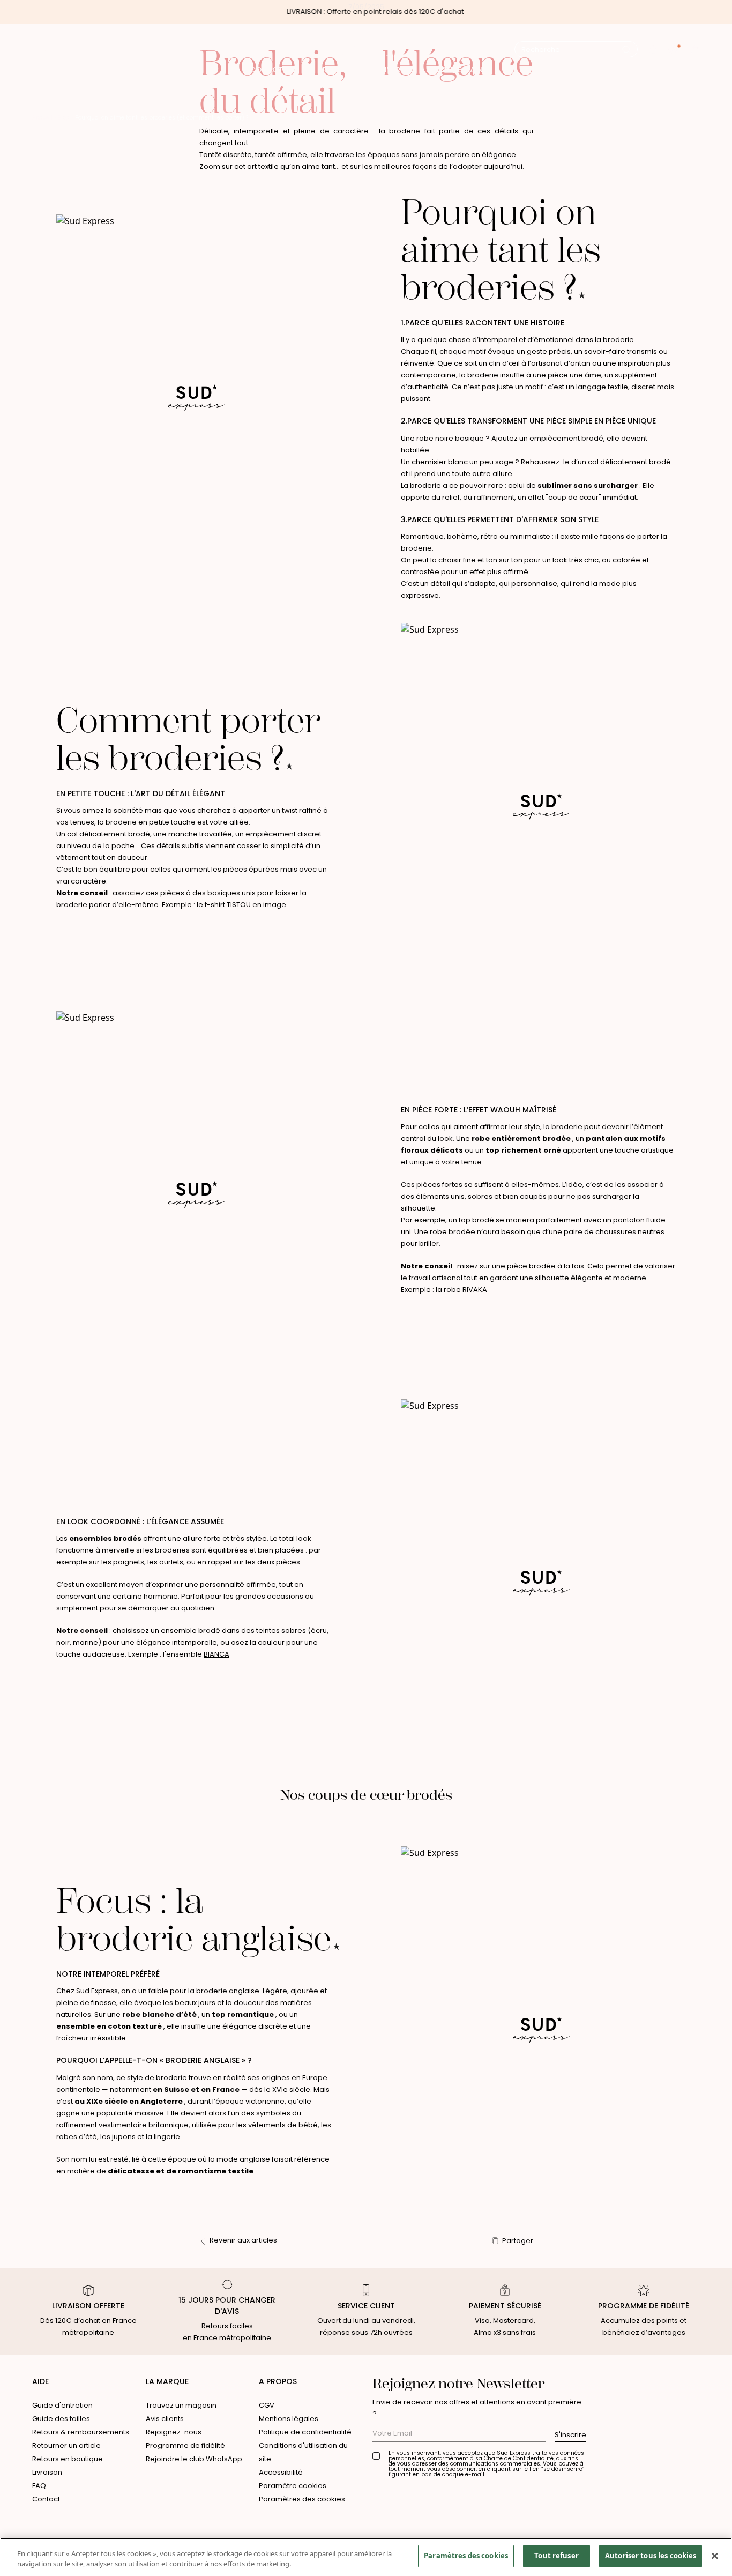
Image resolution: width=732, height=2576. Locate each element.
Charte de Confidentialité (519, 2458)
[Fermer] (715, 2556)
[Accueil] (366, 49)
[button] (653, 50)
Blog (64, 118)
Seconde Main (455, 70)
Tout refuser (557, 2556)
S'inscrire (570, 2435)
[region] (366, 2557)
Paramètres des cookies (302, 2499)
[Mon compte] (674, 50)
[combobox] (572, 50)
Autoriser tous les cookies (651, 2556)
